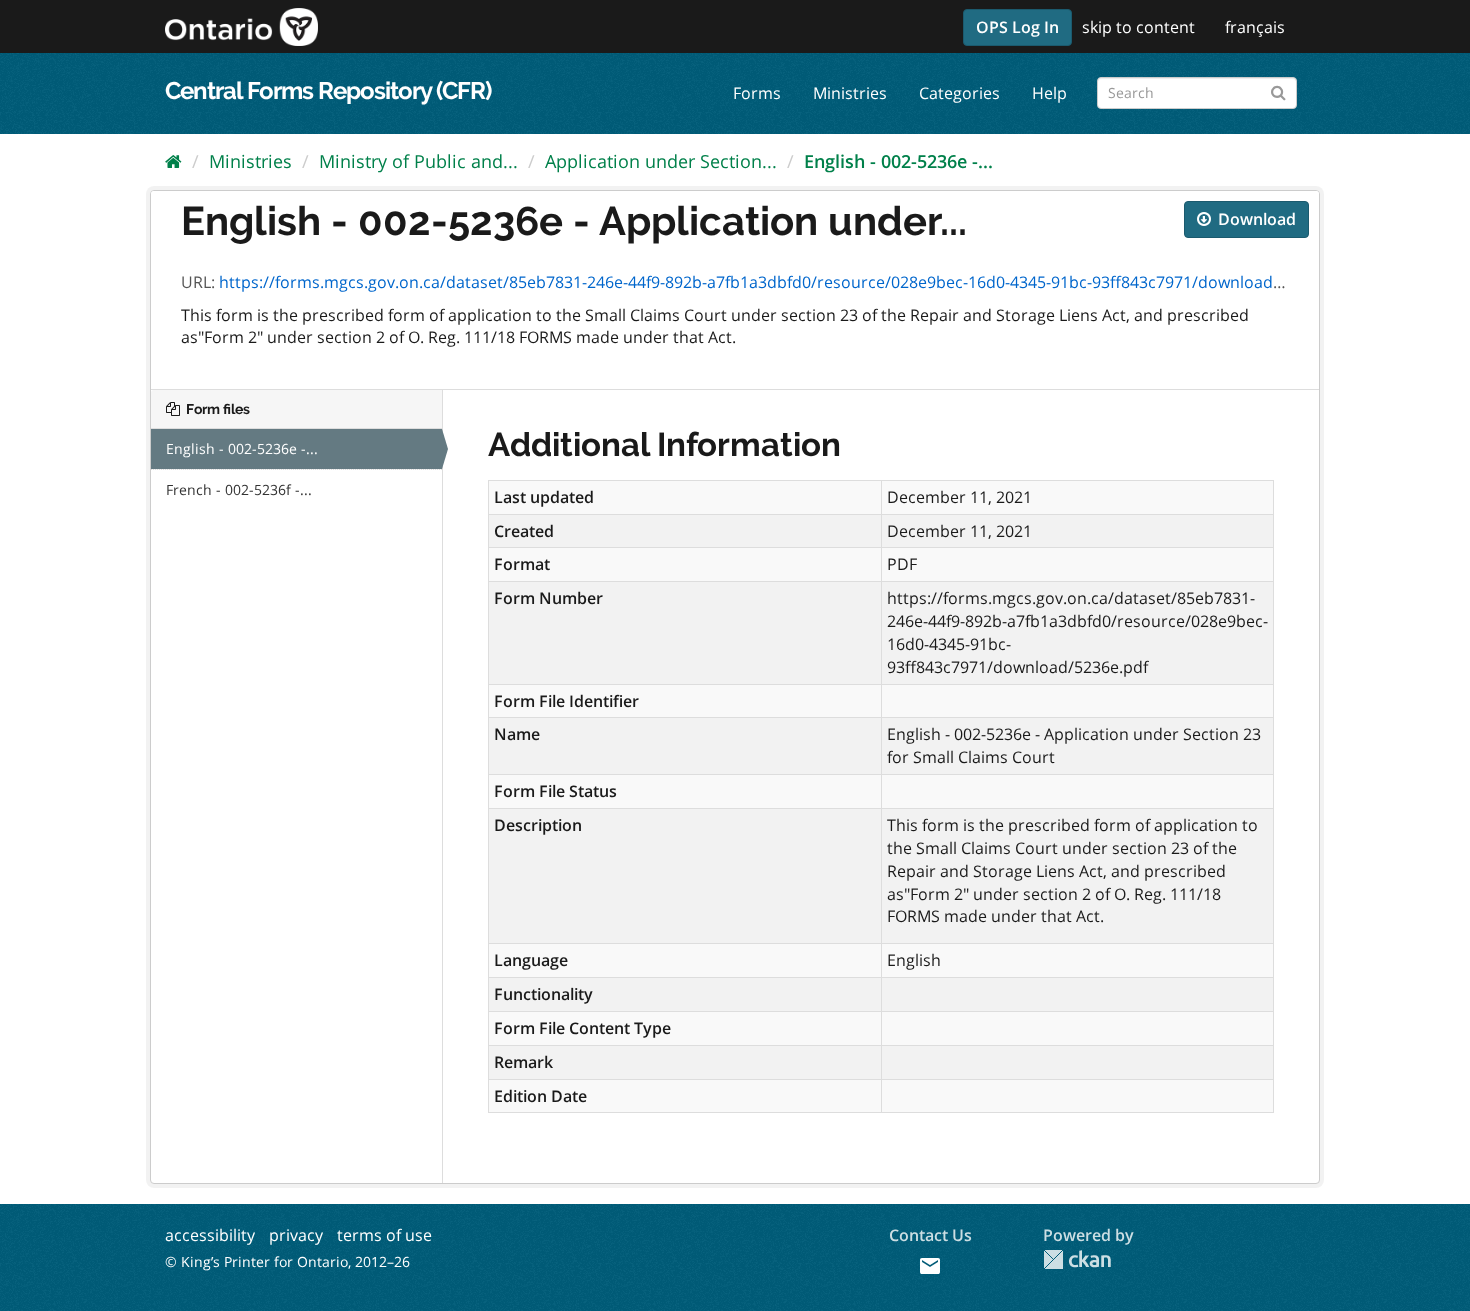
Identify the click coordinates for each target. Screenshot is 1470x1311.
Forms (757, 93)
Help (1049, 93)
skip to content (1138, 27)
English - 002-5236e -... (898, 161)
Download (1255, 219)
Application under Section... (661, 161)
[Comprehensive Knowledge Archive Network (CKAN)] (1077, 1259)
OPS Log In (1017, 27)
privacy (296, 1235)
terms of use (384, 1235)
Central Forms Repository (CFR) (328, 90)
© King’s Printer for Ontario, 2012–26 (287, 1261)
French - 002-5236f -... (239, 489)
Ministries (850, 93)
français (1255, 27)
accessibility (210, 1235)
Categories (959, 93)
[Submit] (1278, 89)
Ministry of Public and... (418, 161)
